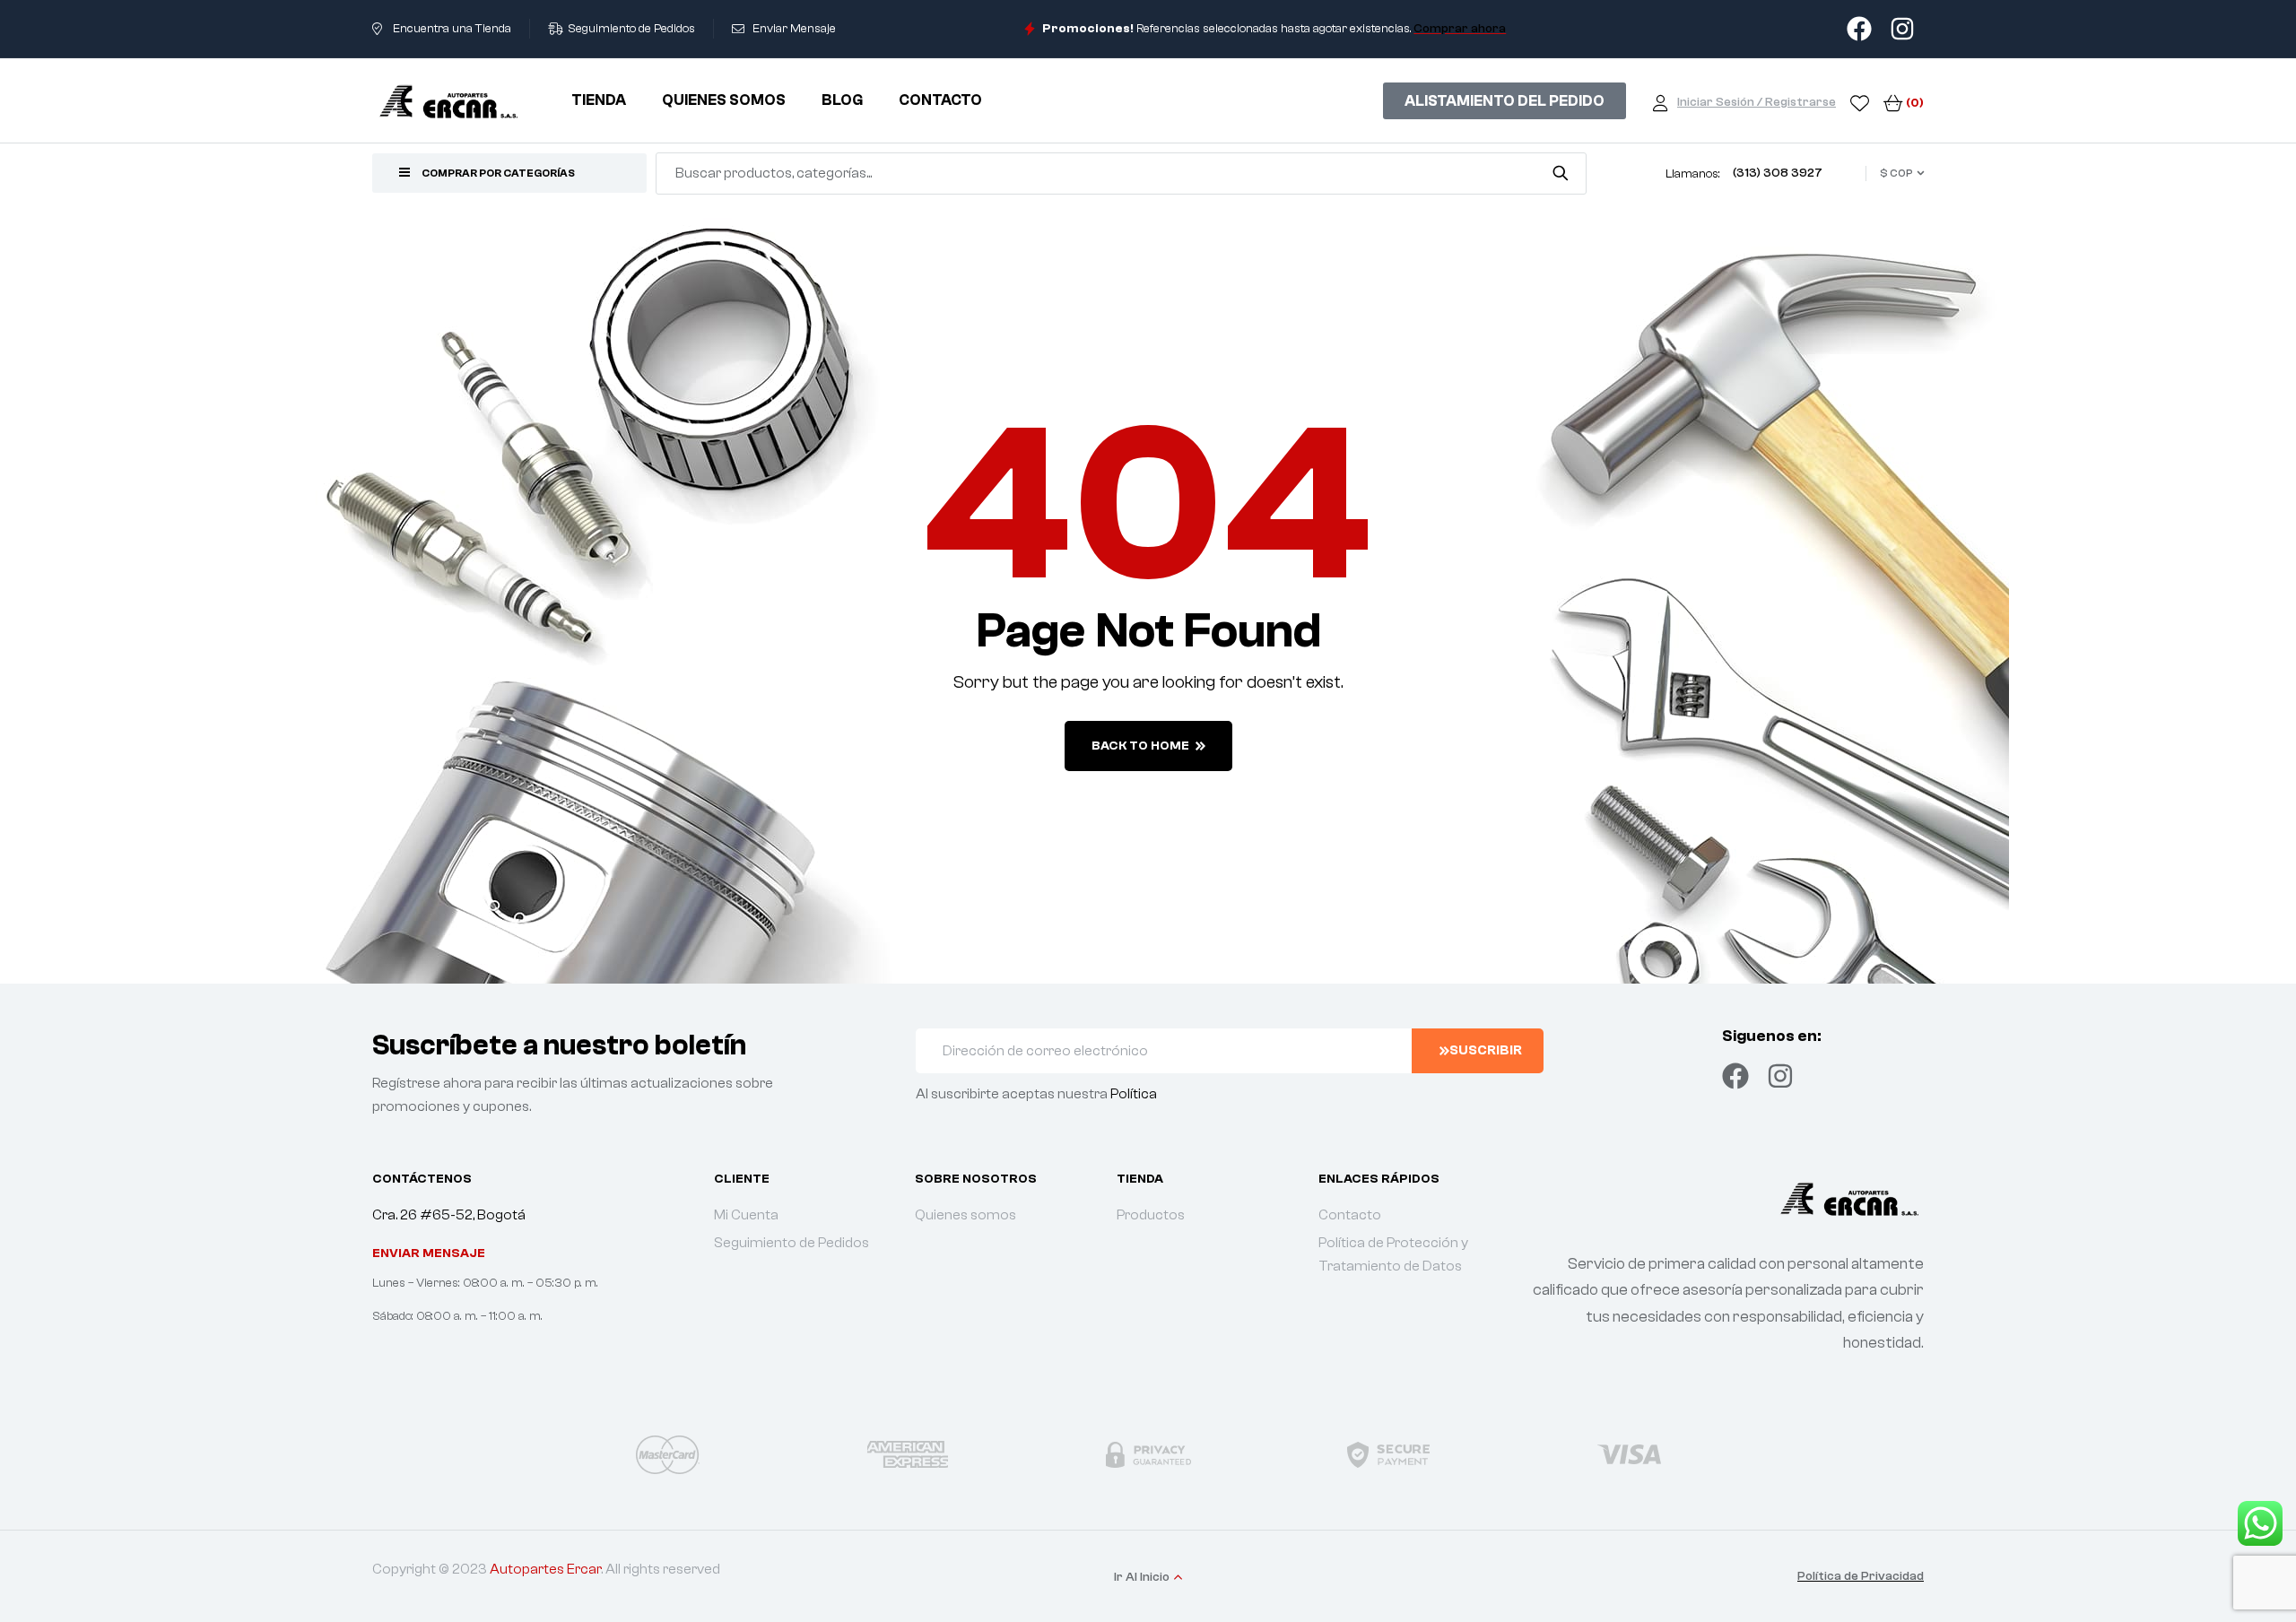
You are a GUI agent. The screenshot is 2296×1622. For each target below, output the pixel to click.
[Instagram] (1780, 1076)
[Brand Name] (667, 1454)
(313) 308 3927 (1778, 173)
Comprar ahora (1460, 29)
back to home (1140, 746)
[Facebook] (1735, 1076)
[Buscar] (1560, 173)
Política (1134, 1094)
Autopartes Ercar (545, 1569)
